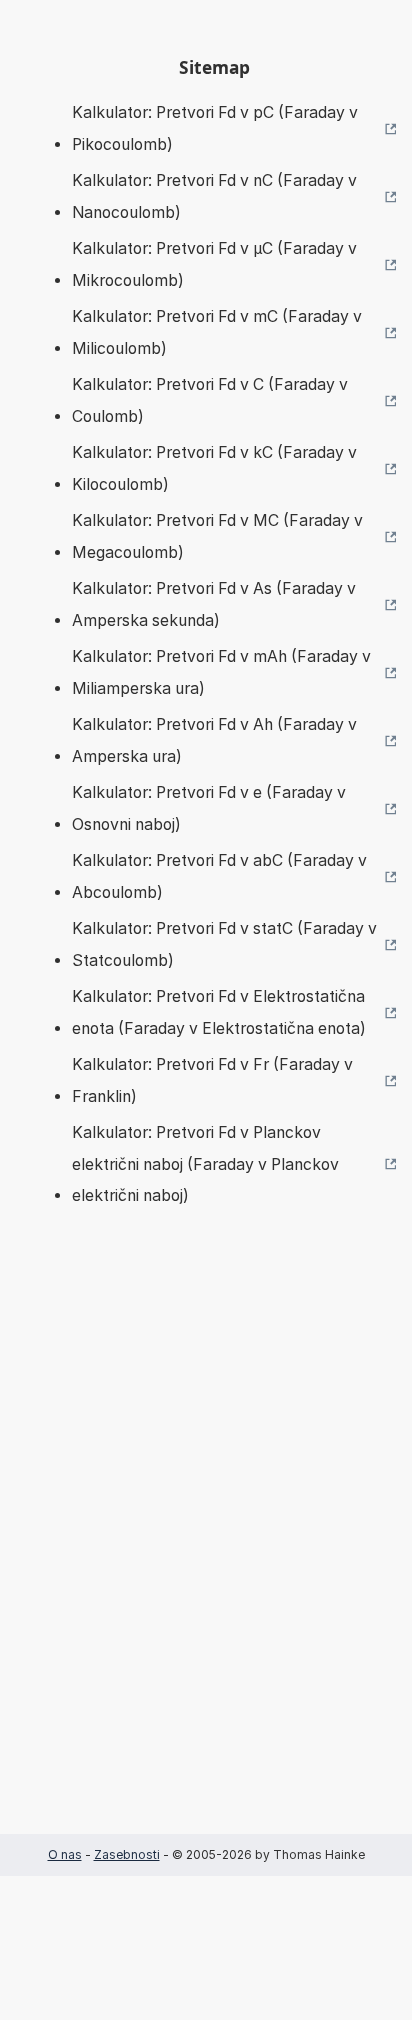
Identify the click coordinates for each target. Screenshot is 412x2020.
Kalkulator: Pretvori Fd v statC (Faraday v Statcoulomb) (224, 944)
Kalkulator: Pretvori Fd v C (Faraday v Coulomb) (210, 400)
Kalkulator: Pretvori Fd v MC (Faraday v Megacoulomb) (217, 536)
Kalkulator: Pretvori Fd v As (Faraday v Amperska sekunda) (214, 604)
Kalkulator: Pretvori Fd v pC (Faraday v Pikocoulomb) (215, 128)
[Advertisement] (206, 1550)
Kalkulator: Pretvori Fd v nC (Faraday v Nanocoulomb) (214, 196)
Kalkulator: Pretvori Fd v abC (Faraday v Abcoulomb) (219, 876)
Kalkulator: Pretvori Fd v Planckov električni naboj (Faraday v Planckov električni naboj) (205, 1164)
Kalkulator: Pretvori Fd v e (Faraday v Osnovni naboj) (209, 808)
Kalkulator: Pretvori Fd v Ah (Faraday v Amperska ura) (214, 740)
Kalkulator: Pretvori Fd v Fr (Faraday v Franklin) (212, 1080)
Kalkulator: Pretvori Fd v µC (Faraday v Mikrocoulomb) (214, 264)
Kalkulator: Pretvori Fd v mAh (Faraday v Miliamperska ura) (221, 672)
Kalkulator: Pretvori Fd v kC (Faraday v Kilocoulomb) (214, 468)
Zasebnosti (127, 1854)
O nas (65, 1854)
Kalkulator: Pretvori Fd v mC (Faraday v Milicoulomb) (217, 332)
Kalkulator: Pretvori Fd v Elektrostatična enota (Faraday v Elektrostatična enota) (219, 1012)
